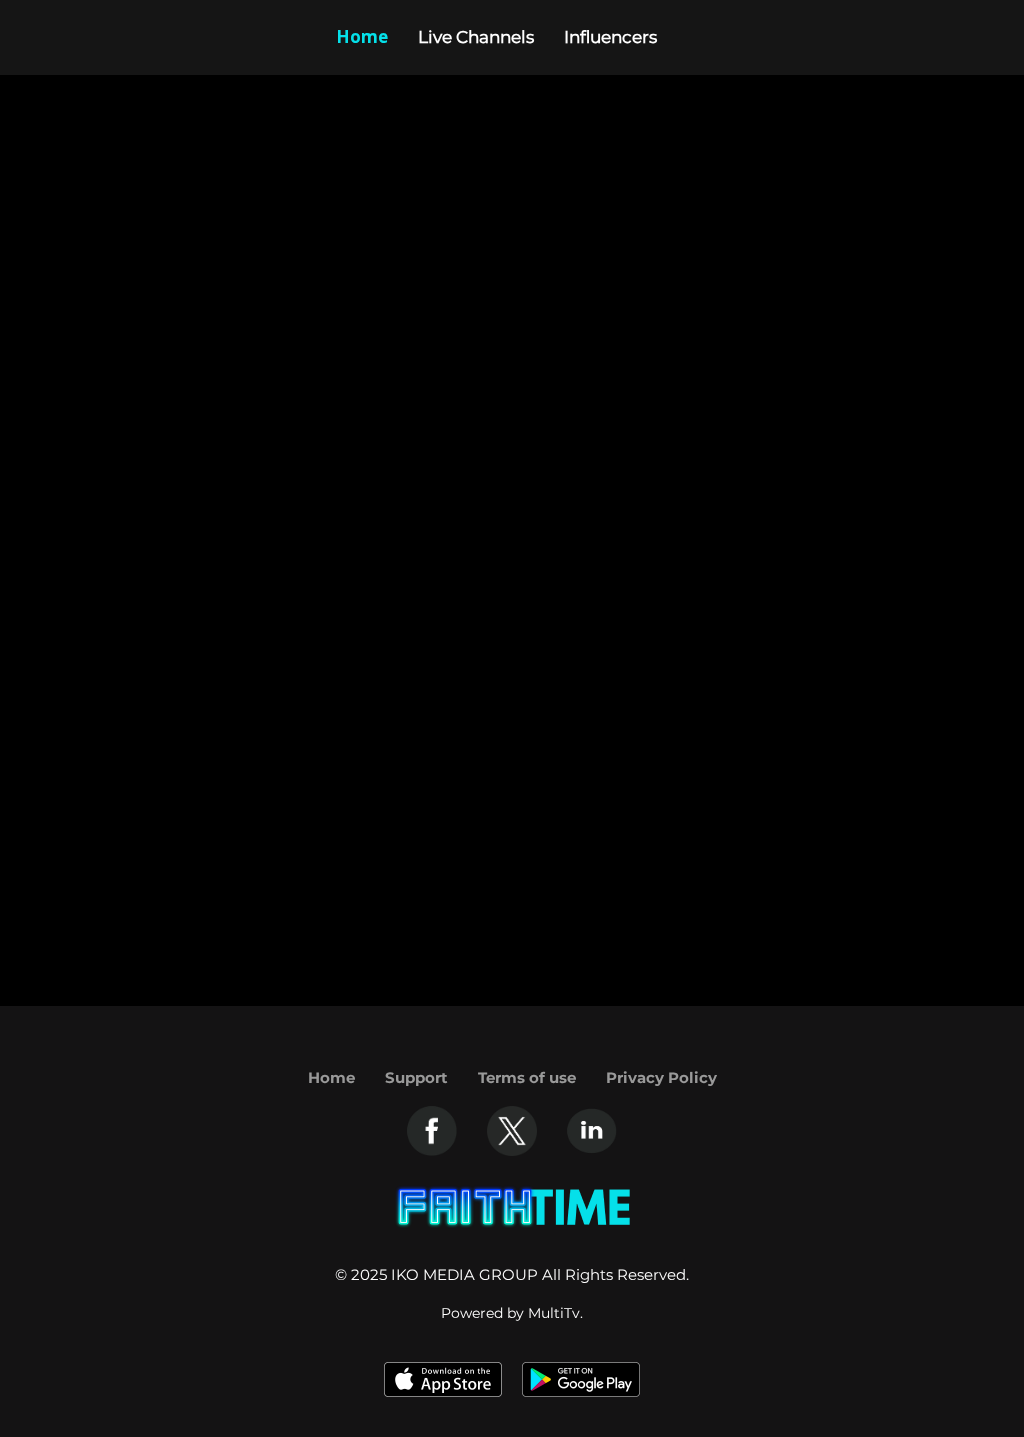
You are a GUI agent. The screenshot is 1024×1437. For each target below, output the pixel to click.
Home (331, 1077)
